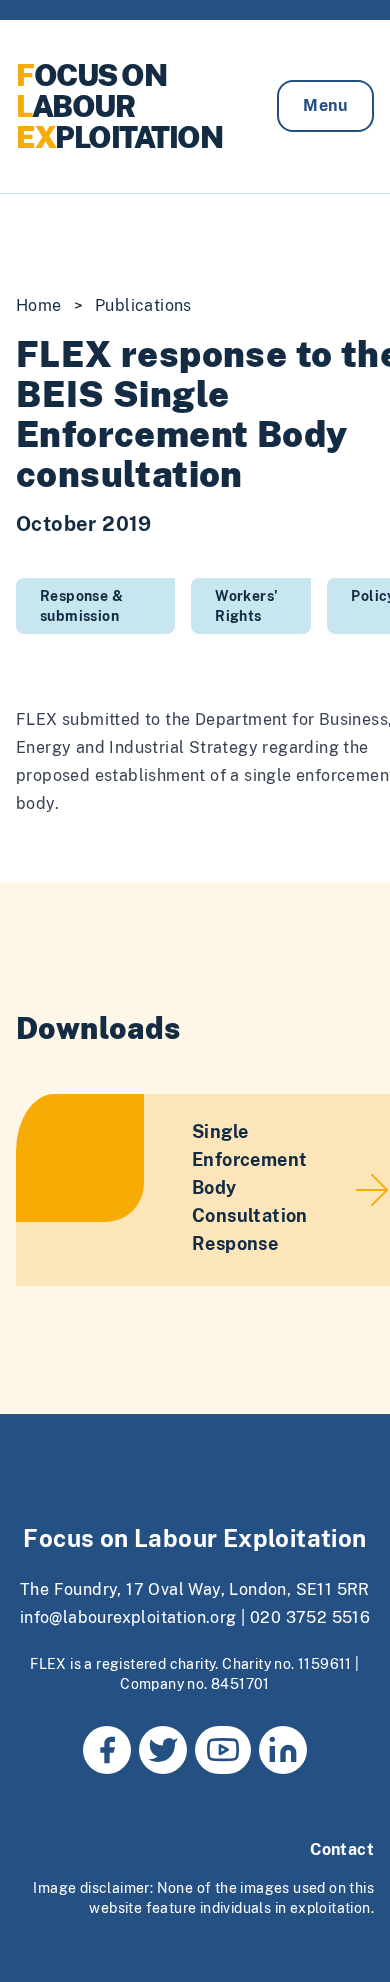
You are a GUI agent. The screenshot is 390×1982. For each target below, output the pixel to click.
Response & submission (81, 606)
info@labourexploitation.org (128, 1617)
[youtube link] (223, 1750)
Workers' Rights (246, 606)
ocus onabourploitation (119, 106)
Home (39, 305)
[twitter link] (163, 1750)
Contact (342, 1849)
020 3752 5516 (310, 1617)
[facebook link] (107, 1750)
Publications (143, 305)
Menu (325, 105)
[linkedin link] (283, 1750)
